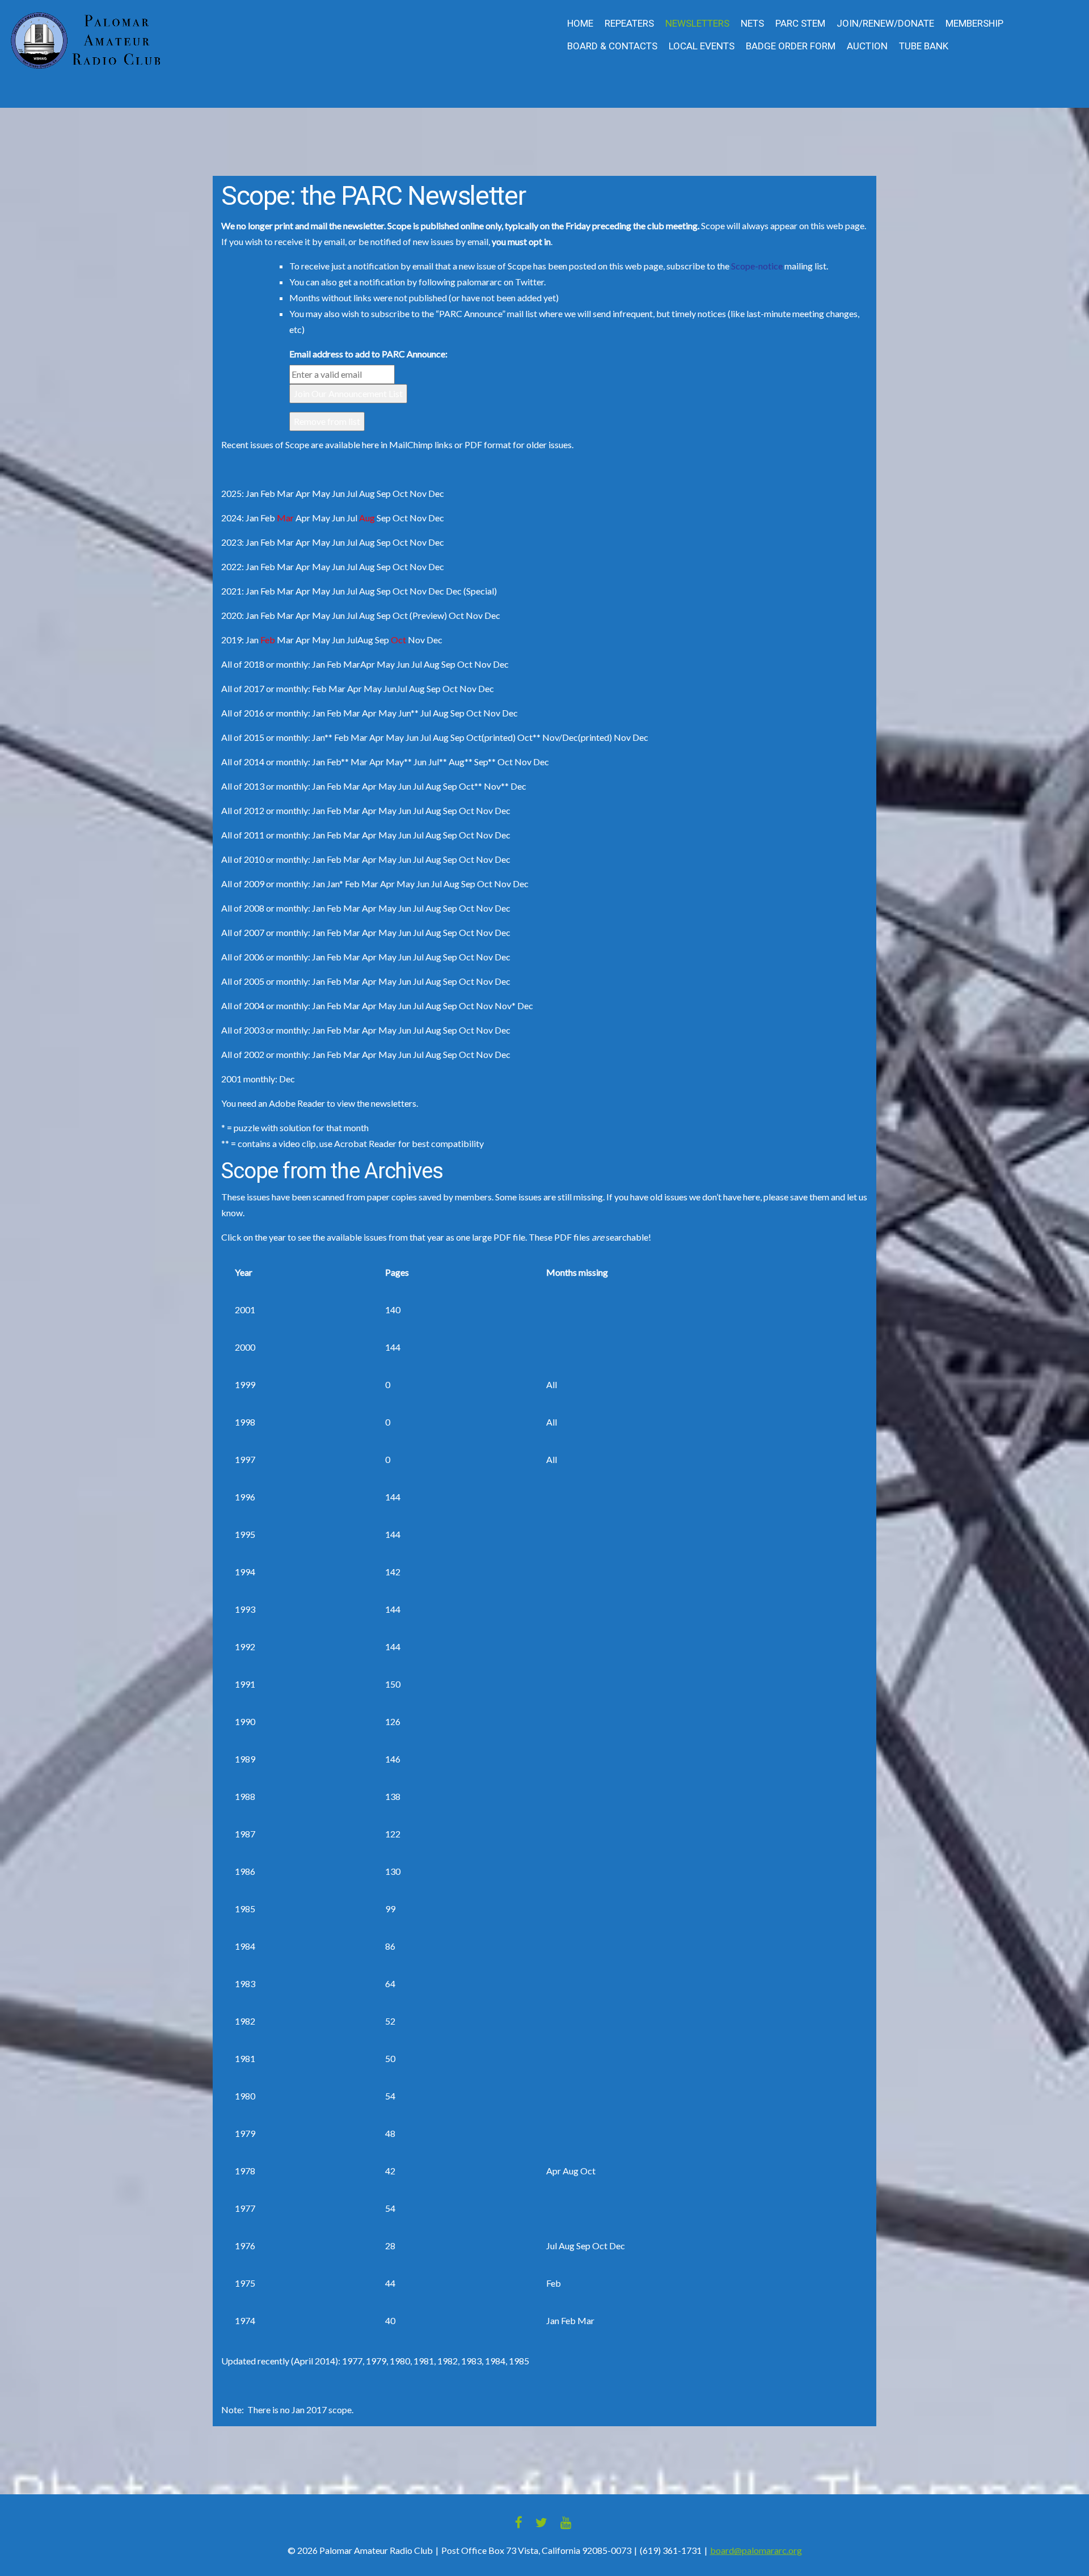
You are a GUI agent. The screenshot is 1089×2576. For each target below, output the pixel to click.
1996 (245, 1497)
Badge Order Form (791, 46)
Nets (752, 24)
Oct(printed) (491, 737)
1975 (245, 2283)
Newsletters (697, 24)
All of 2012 (243, 810)
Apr (303, 518)
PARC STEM (800, 24)
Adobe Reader (297, 1103)
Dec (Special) (471, 591)
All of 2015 (243, 737)
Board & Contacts (612, 46)
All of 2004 (243, 1005)
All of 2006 (243, 957)
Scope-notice (758, 266)
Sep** (485, 762)
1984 (245, 1946)
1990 (245, 1721)
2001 (245, 1310)
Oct (400, 518)
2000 (245, 1347)
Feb (268, 518)
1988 (245, 1796)
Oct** (529, 737)
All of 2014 (243, 762)
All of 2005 (243, 981)
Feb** (338, 762)
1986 (245, 1871)
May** (399, 762)
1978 (245, 2171)
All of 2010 (243, 859)
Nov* (505, 1005)
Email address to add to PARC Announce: (368, 354)
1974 (245, 2320)
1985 (245, 1909)
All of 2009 (243, 884)
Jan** (322, 737)
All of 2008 (243, 908)
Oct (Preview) (420, 615)
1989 (245, 1759)
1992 (245, 1647)
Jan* (335, 884)
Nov (418, 518)
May (321, 518)
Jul (352, 518)
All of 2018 (243, 664)
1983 (245, 1983)
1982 (245, 2021)
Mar (285, 542)
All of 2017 (243, 688)
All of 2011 (243, 835)
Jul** (438, 762)
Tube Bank (924, 46)
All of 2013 (243, 786)
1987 (245, 1834)
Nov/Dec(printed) (577, 737)
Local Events (702, 46)
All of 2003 (243, 1030)
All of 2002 (243, 1054)
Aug (367, 542)
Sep (384, 518)
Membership (974, 24)
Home (580, 24)
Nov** (496, 786)
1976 (245, 2246)
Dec (436, 518)
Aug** (461, 762)
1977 (245, 2208)
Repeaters (629, 24)
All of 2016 (243, 713)
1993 (245, 1609)
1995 (245, 1534)
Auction (867, 46)
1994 (245, 1572)
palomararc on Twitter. (501, 282)
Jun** (408, 713)
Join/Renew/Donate (885, 24)
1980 (245, 2096)
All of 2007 (243, 932)
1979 (245, 2133)
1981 (245, 2058)
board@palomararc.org (756, 2550)
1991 (245, 1684)
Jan (252, 493)
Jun (338, 518)
